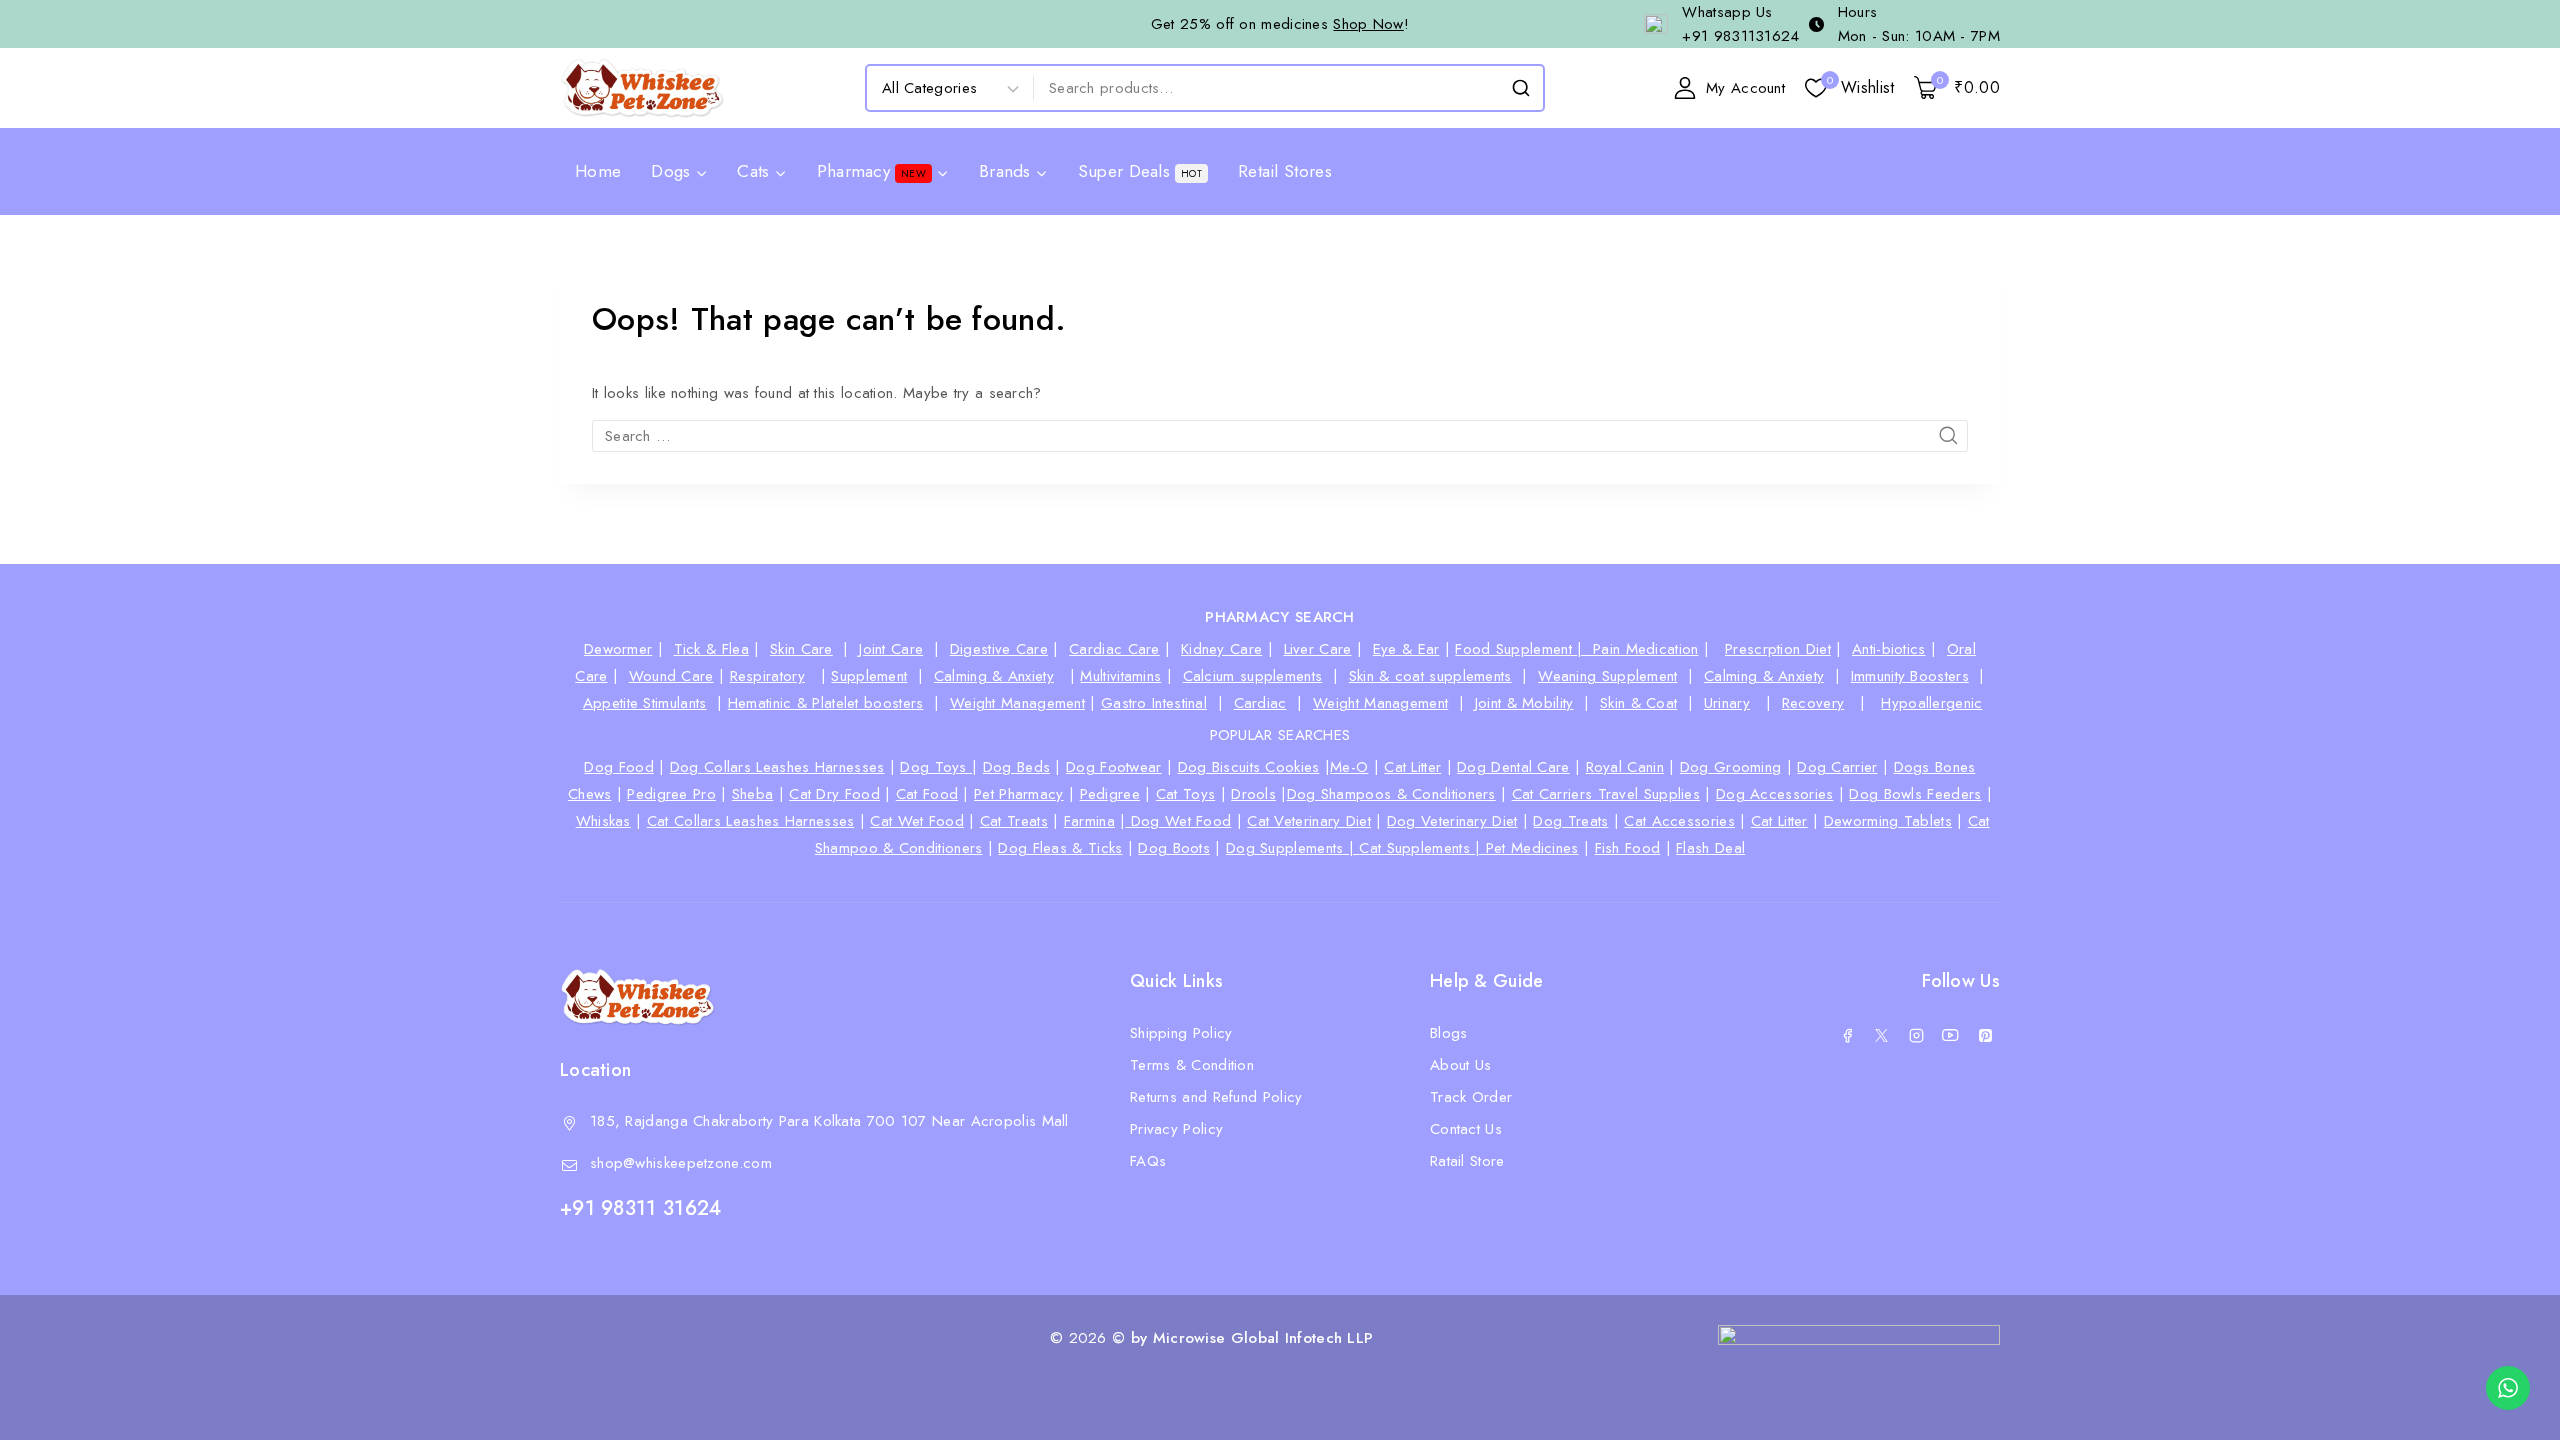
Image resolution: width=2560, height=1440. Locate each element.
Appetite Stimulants (645, 703)
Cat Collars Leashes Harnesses (751, 821)
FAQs (1148, 1161)
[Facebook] (1847, 1035)
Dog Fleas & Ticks (1060, 848)
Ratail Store (1467, 1161)
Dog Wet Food (1178, 821)
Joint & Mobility (1524, 703)
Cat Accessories (1679, 821)
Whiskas (603, 821)
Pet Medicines (1532, 848)
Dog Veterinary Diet (1452, 821)
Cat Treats (1014, 821)
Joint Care (891, 649)
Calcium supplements (1253, 676)
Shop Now (1368, 24)
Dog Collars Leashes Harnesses (777, 767)
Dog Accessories (1775, 794)
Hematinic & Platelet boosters (826, 703)
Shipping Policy (1181, 1033)
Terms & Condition (1192, 1065)
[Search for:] (1280, 436)
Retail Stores (1285, 171)
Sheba (753, 794)
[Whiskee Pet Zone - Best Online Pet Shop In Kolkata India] (642, 88)
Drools (1253, 794)
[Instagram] (1916, 1035)
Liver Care (1318, 649)
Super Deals (1140, 171)
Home (598, 171)
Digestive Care (999, 649)
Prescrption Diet (1778, 649)
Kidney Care (1221, 649)
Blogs (1449, 1033)
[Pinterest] (1985, 1035)
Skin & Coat (1638, 703)
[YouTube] (1951, 1035)
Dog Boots (1174, 848)
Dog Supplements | (1292, 848)
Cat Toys (1185, 794)
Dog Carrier (1837, 767)
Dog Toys (936, 767)
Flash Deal (1710, 848)
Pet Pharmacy (1019, 794)
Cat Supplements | (1422, 848)
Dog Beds (1016, 767)
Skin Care (801, 649)
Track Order (1471, 1097)
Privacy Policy (1176, 1129)
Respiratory (767, 676)
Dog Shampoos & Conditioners (1391, 794)
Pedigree (1110, 794)
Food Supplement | (1524, 649)
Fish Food (1628, 848)
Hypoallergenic (1931, 703)
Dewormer (618, 649)
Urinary (1727, 703)
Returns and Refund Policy (1216, 1097)
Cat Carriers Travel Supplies (1606, 794)
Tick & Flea (711, 649)
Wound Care (671, 676)
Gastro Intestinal (1154, 703)
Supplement (869, 676)
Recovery (1813, 703)
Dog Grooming (1731, 767)
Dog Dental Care (1513, 767)
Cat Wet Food (917, 821)
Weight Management (1017, 703)
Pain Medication (1646, 649)
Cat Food (927, 794)
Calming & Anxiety (994, 676)
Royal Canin (1625, 767)
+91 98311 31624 (641, 1208)
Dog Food (618, 767)
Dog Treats (1570, 821)
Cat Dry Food (834, 794)
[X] (1882, 1035)
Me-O (1349, 767)
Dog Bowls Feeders (1915, 794)
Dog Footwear (1114, 767)
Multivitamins (1120, 676)
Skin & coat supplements (1430, 676)
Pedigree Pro (671, 794)
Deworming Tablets (1888, 821)
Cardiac (1260, 703)
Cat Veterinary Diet (1309, 821)
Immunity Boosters (1910, 676)
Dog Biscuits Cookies (1249, 767)
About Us (1460, 1065)
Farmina (1089, 821)
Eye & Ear (1406, 649)
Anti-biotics (1889, 649)
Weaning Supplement (1607, 676)
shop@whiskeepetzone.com (681, 1163)
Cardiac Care (1114, 649)
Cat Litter (1412, 767)
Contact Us (1466, 1129)
